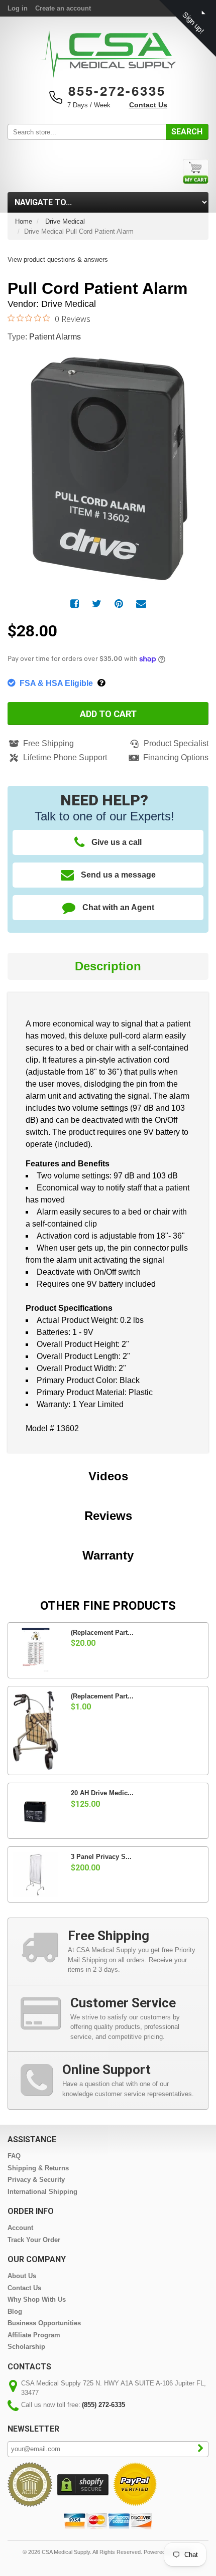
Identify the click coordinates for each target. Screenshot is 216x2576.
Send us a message (118, 875)
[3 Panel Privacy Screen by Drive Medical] (36, 1874)
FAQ (14, 2156)
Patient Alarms (55, 337)
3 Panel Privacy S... (101, 1857)
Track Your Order (34, 2240)
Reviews (108, 1516)
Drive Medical (65, 221)
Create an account (63, 8)
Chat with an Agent (118, 907)
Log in (18, 8)
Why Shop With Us (37, 2299)
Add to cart (108, 714)
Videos (108, 1476)
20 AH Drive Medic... (102, 1793)
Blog (15, 2311)
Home (24, 221)
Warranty (108, 1555)
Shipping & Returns (38, 2168)
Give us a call (117, 842)
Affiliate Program (34, 2335)
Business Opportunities (44, 2323)
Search (187, 132)
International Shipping (42, 2192)
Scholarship (26, 2347)
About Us (22, 2276)
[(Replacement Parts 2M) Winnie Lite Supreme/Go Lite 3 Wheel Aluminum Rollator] (36, 1731)
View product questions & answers (58, 260)
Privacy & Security (36, 2180)
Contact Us (148, 105)
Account (20, 2228)
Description (108, 966)
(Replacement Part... (102, 1633)
